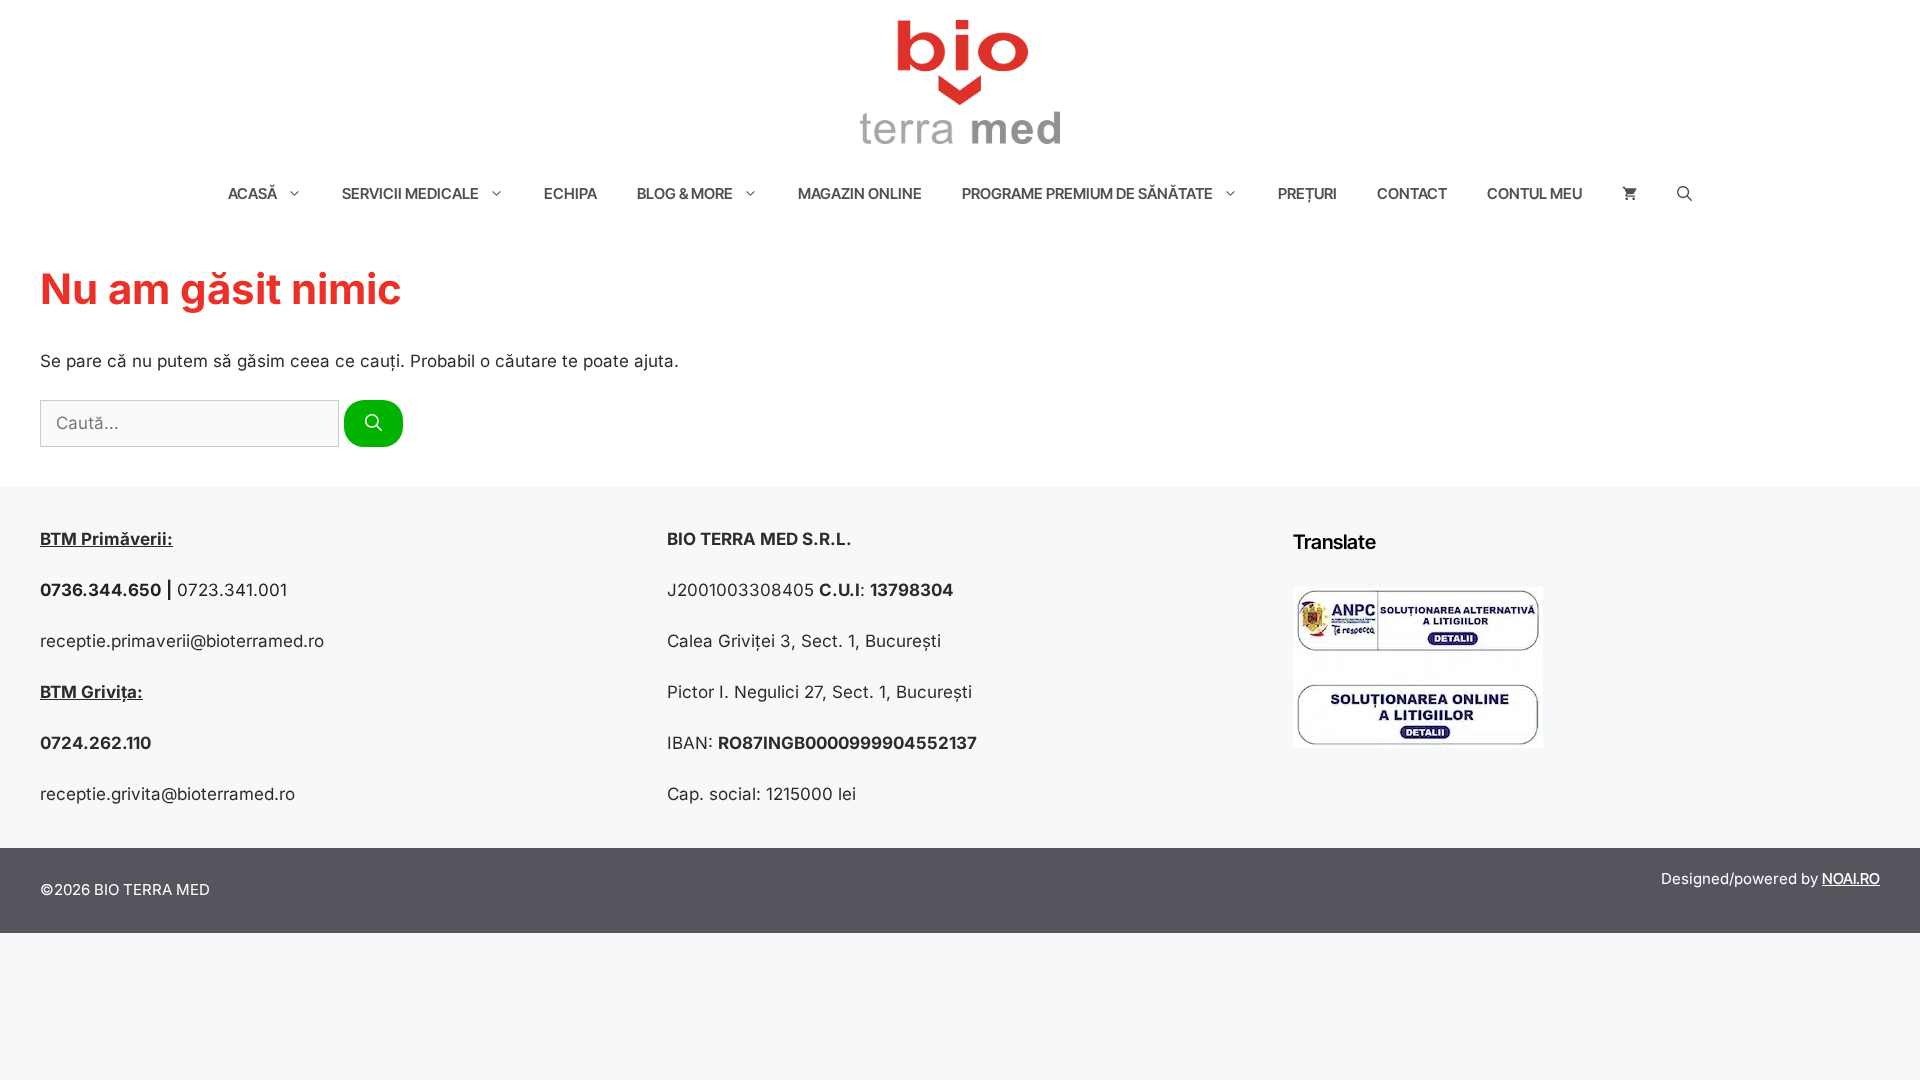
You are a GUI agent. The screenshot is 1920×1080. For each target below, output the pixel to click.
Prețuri (1307, 193)
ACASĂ (252, 193)
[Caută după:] (192, 423)
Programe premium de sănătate (1087, 193)
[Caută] (373, 424)
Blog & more (685, 193)
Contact (1412, 193)
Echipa (570, 193)
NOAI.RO (1851, 878)
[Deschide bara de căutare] (1684, 194)
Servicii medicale (410, 193)
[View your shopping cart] (1629, 194)
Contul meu (1534, 193)
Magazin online (860, 193)
